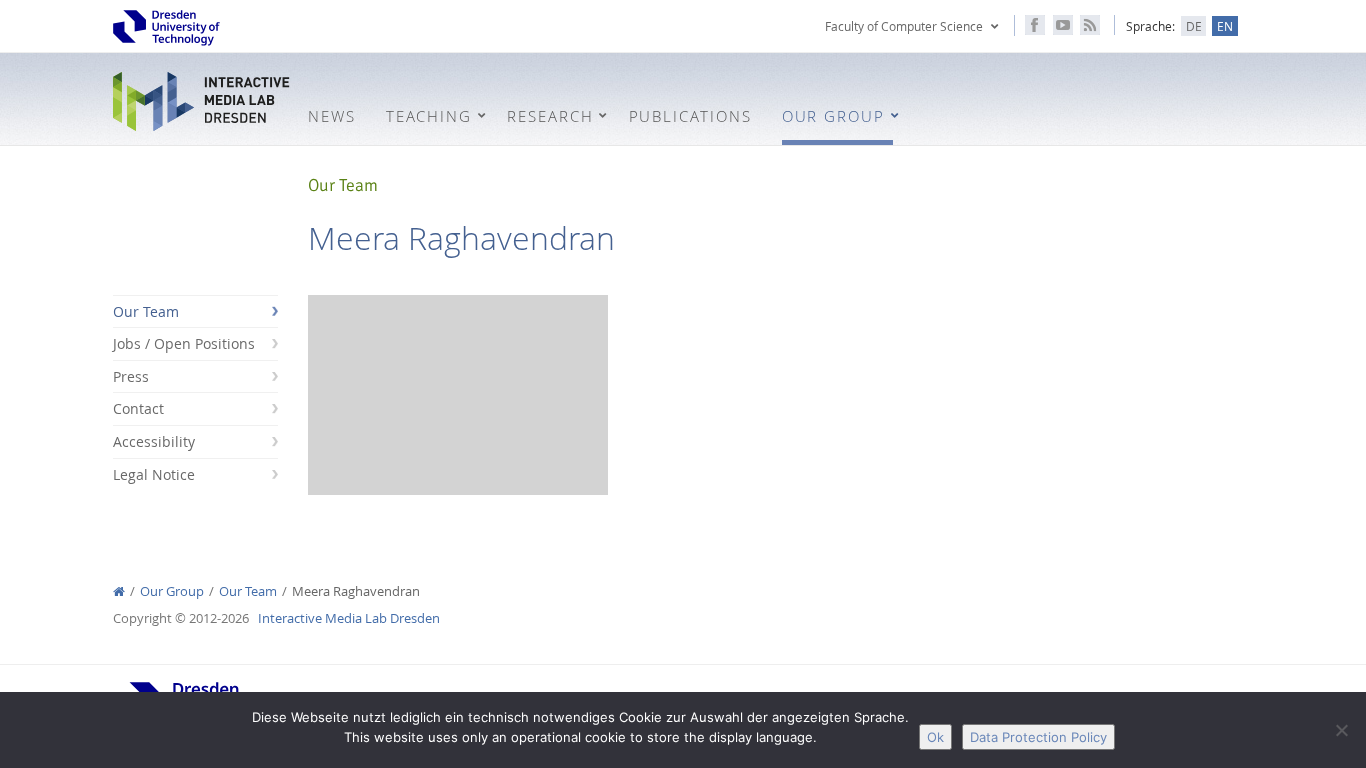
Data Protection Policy (1038, 737)
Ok (935, 737)
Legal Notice (154, 474)
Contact (138, 408)
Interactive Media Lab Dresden (203, 101)
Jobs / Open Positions (184, 343)
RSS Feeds (1090, 25)
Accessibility (154, 441)
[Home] (119, 591)
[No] (1341, 730)
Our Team (146, 311)
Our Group (172, 591)
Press (131, 376)
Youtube (1063, 25)
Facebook (1035, 25)
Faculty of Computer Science (904, 26)
